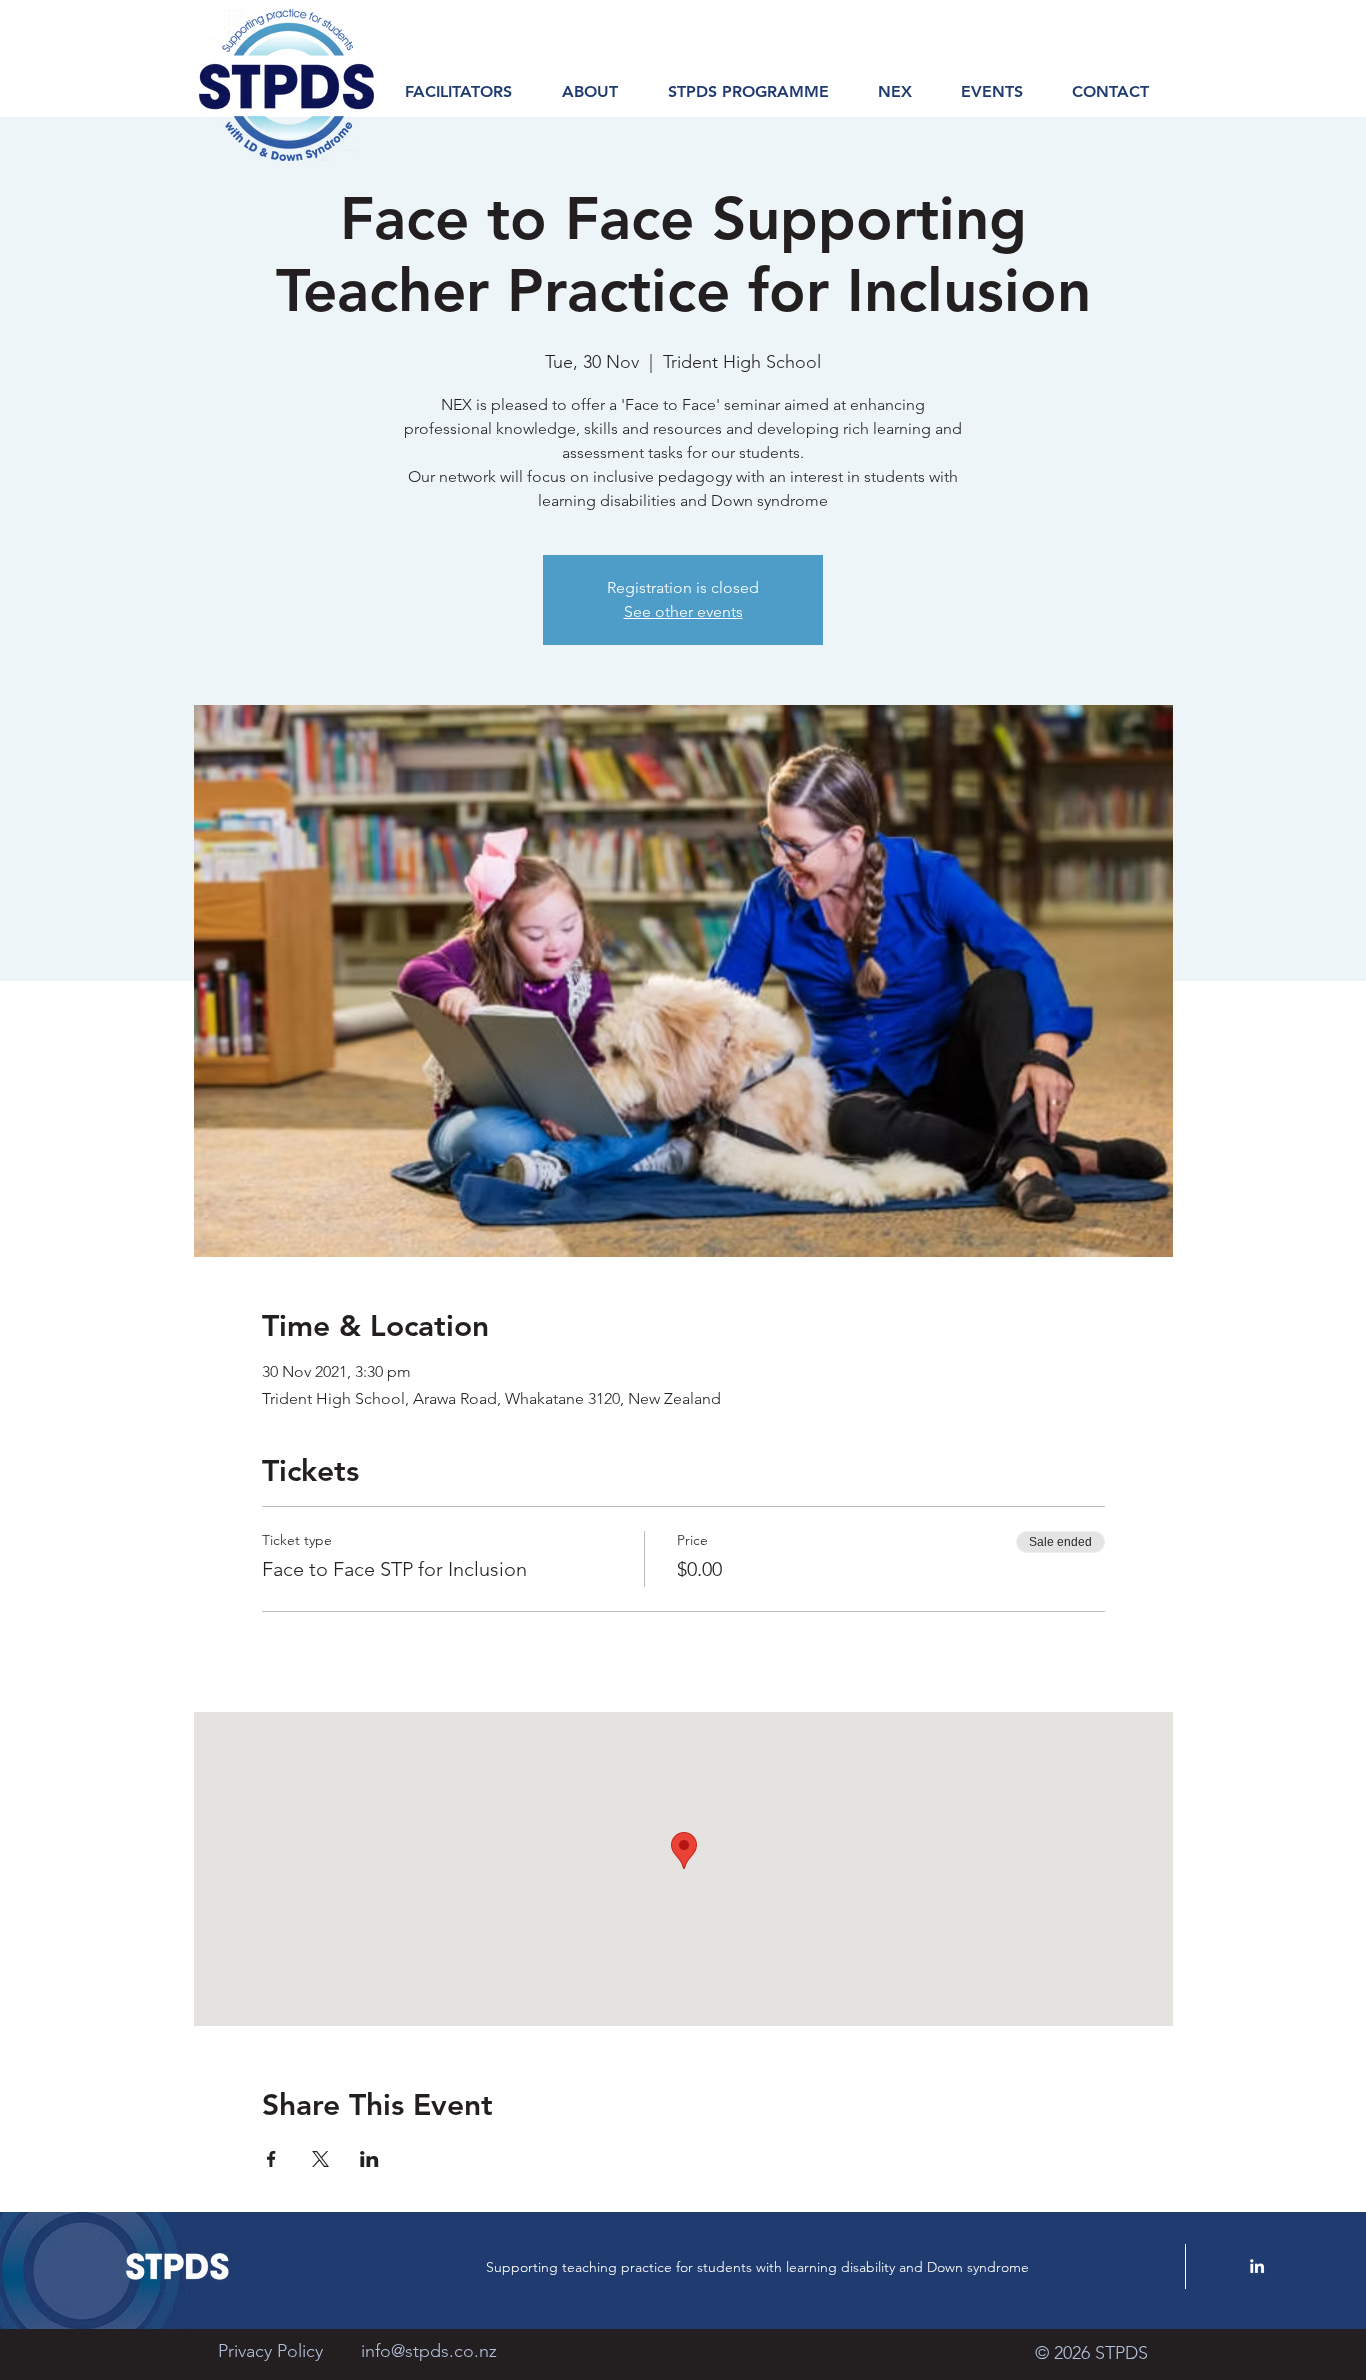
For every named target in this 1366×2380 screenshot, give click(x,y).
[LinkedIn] (1257, 2266)
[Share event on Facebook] (271, 2159)
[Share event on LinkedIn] (369, 2159)
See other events (683, 611)
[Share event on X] (320, 2159)
